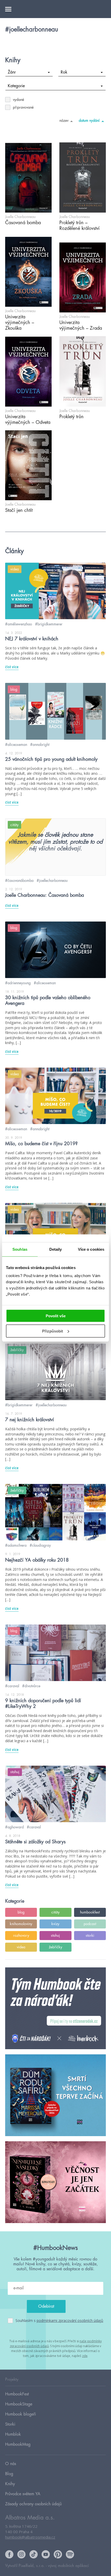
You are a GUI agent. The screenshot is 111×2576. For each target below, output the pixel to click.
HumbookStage (19, 2404)
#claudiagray (40, 1545)
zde (85, 2356)
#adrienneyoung (18, 983)
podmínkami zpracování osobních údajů (70, 2320)
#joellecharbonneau (52, 881)
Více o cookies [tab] (91, 1249)
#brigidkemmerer (49, 624)
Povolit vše (56, 1316)
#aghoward (14, 1827)
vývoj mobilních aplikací (68, 2566)
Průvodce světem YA (23, 2494)
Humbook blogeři (21, 2414)
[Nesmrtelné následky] (55, 2182)
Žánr (12, 72)
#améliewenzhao (19, 624)
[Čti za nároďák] (55, 2009)
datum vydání (89, 120)
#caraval (12, 1686)
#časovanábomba (19, 881)
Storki (10, 2424)
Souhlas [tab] (20, 1249)
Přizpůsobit (53, 1331)
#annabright (40, 745)
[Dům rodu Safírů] (55, 2095)
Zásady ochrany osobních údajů (33, 2504)
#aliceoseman (16, 745)
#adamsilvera (16, 1545)
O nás (11, 2464)
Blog (9, 2474)
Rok (64, 72)
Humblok (13, 2434)
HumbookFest (17, 2394)
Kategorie (16, 86)
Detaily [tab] (56, 1249)
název (64, 120)
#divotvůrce (31, 1686)
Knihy (10, 2484)
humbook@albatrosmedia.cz (30, 2537)
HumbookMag (18, 2444)
